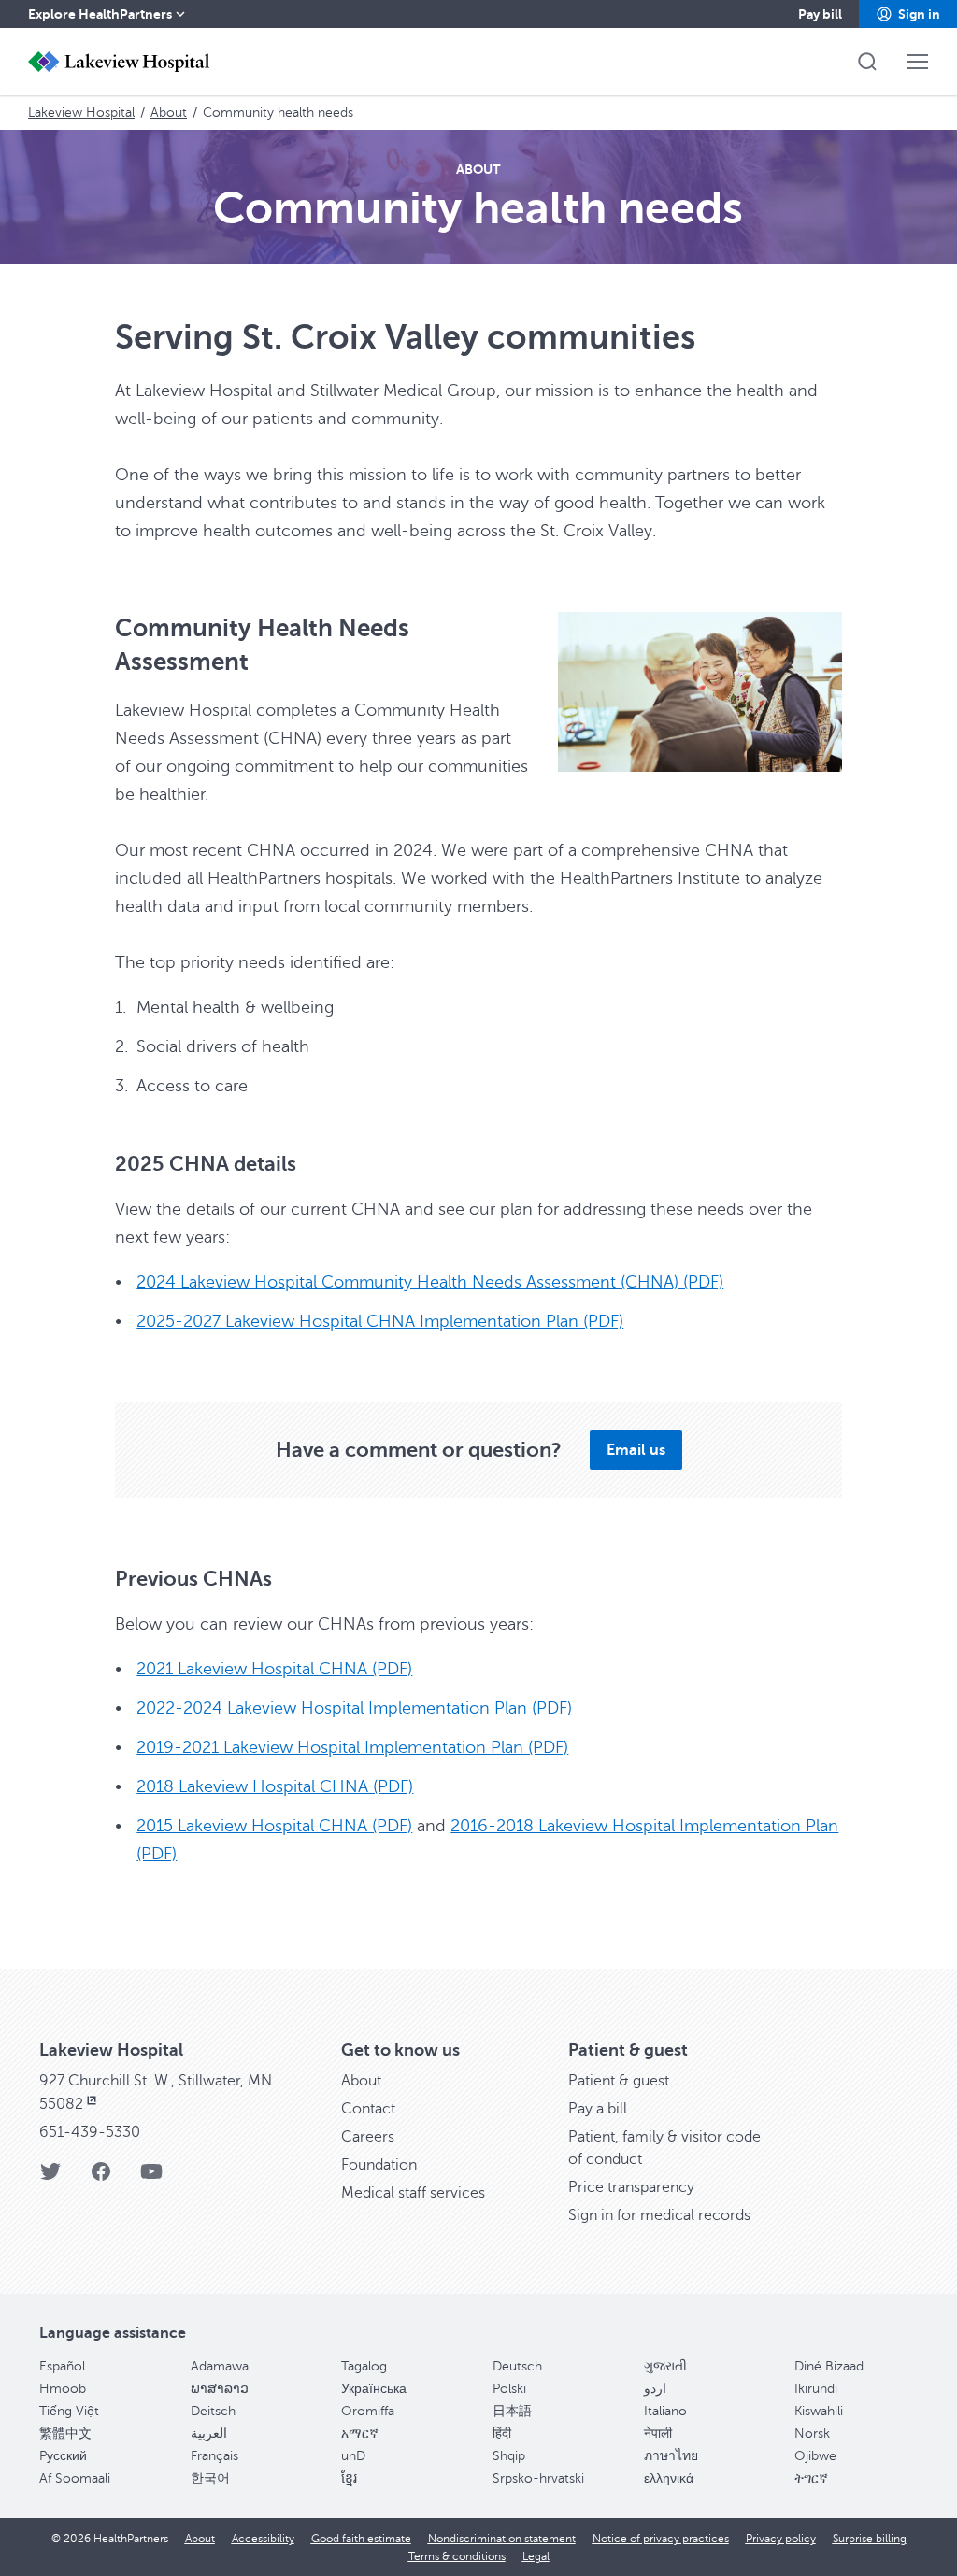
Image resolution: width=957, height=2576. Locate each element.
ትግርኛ (811, 2478)
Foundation (379, 2165)
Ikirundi (816, 2389)
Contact (368, 2109)
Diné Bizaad (829, 2366)
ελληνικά (669, 2478)
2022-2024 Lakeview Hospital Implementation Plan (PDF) (354, 1708)
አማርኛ (360, 2434)
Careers (368, 2137)
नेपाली (658, 2434)
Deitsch (213, 2411)
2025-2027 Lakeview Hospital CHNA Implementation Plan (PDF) (380, 1321)
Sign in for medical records (659, 2215)
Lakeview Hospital (81, 113)
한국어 (210, 2478)
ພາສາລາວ (220, 2389)
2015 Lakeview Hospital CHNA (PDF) (274, 1826)
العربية (209, 2434)
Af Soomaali (75, 2478)
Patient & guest (619, 2081)
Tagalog (364, 2366)
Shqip (509, 2456)
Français (214, 2456)
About (169, 113)
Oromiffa (368, 2411)
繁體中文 (65, 2434)
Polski (509, 2389)
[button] (908, 14)
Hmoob (63, 2389)
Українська (374, 2389)
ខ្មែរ (349, 2478)
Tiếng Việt (69, 2411)
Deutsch (517, 2366)
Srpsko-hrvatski (538, 2478)
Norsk (812, 2434)
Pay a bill (598, 2109)
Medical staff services (413, 2193)
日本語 (512, 2411)
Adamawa (220, 2366)
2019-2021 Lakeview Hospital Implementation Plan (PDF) (352, 1747)
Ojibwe (815, 2456)
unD (353, 2456)
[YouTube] (151, 2178)
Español (62, 2366)
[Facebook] (101, 2178)
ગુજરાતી (665, 2366)
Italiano (665, 2411)
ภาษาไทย (671, 2456)
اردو (655, 2389)
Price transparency (631, 2187)
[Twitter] (50, 2178)
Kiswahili (819, 2411)
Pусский (63, 2456)
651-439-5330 (90, 2132)
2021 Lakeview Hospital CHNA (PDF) (274, 1669)
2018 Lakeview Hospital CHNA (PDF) (275, 1786)
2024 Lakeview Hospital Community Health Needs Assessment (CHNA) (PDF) (430, 1282)
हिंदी (502, 2434)
